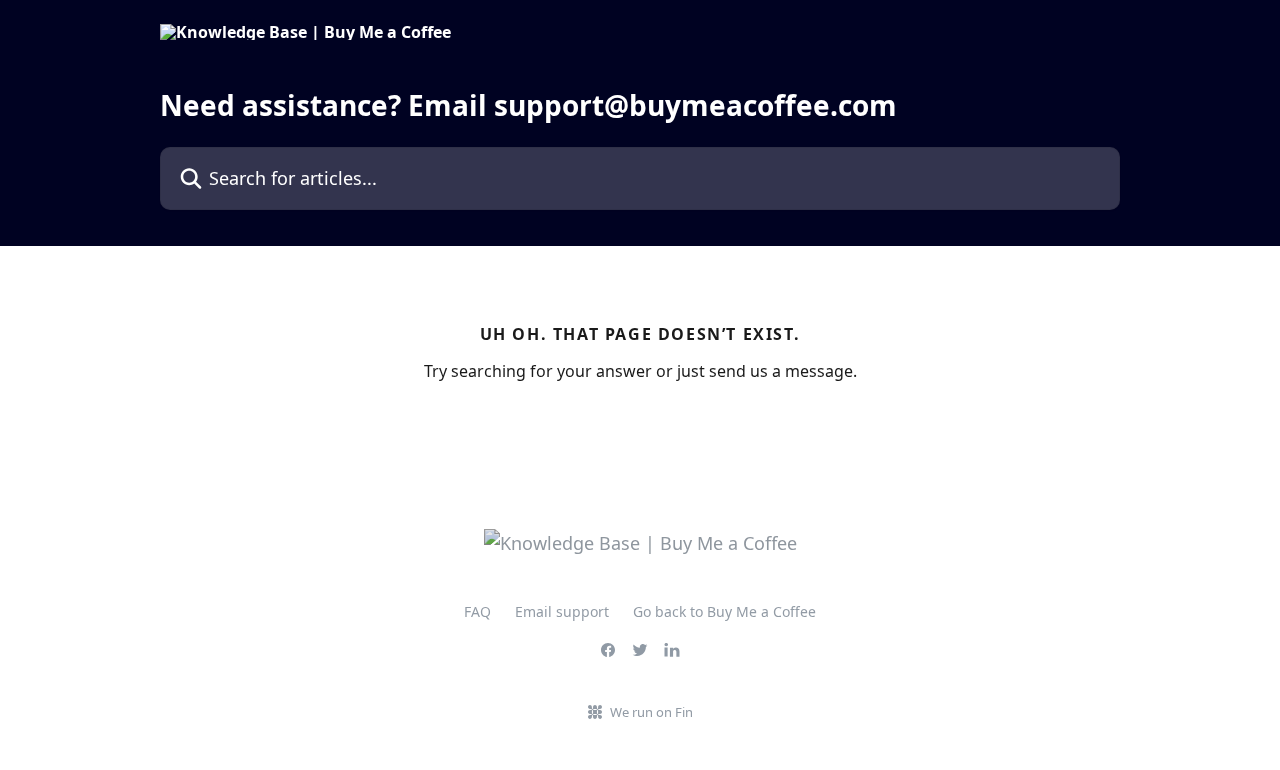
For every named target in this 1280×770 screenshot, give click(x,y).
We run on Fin (651, 712)
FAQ (477, 611)
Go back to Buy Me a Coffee (724, 611)
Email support (562, 611)
